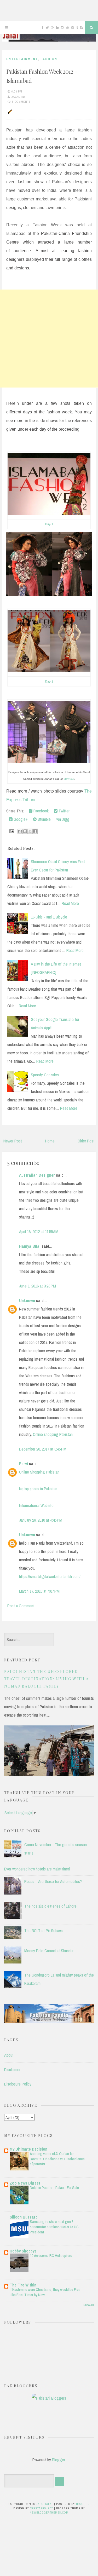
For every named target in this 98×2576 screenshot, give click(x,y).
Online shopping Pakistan (53, 1434)
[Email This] (20, 831)
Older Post (86, 1141)
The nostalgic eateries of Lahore (50, 1906)
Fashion (49, 59)
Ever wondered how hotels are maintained (37, 1869)
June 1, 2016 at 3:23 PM (38, 1286)
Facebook (41, 811)
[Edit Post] (9, 111)
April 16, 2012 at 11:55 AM (39, 1232)
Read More (70, 903)
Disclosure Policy (18, 2084)
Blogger (58, 2460)
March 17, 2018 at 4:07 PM (39, 1591)
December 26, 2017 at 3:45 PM (43, 1449)
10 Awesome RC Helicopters (51, 2256)
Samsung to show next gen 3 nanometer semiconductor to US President (54, 2227)
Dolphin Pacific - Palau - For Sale (54, 2188)
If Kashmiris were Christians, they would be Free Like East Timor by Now (45, 2292)
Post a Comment (21, 1606)
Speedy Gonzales (45, 1075)
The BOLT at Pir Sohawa (44, 1931)
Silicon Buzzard (24, 2217)
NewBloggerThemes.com (49, 2513)
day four (69, 779)
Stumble (44, 819)
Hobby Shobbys (23, 2251)
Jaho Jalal (45, 2504)
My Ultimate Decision (28, 2149)
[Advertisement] (49, 339)
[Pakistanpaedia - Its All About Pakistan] (49, 2022)
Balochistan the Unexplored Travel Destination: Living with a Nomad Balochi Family (47, 1679)
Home (50, 1141)
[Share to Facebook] (35, 831)
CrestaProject (42, 2508)
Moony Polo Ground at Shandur (49, 1951)
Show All (89, 2305)
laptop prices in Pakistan (38, 1489)
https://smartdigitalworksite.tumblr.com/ (50, 1576)
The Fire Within (23, 2285)
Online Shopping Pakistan (39, 1472)
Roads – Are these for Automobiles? (53, 1881)
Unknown (27, 1301)
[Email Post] (11, 831)
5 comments (21, 102)
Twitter (64, 811)
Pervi (24, 1464)
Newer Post (13, 1141)
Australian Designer (37, 1175)
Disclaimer (12, 2070)
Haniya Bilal (30, 1246)
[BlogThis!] (25, 831)
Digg (65, 819)
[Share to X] (30, 831)
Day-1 (49, 524)
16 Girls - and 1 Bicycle (49, 917)
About (9, 2055)
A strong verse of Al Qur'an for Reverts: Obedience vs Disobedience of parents (57, 2159)
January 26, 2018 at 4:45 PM (41, 1520)
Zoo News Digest (25, 2183)
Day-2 (49, 681)
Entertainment (22, 59)
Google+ (20, 819)
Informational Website (36, 1505)
